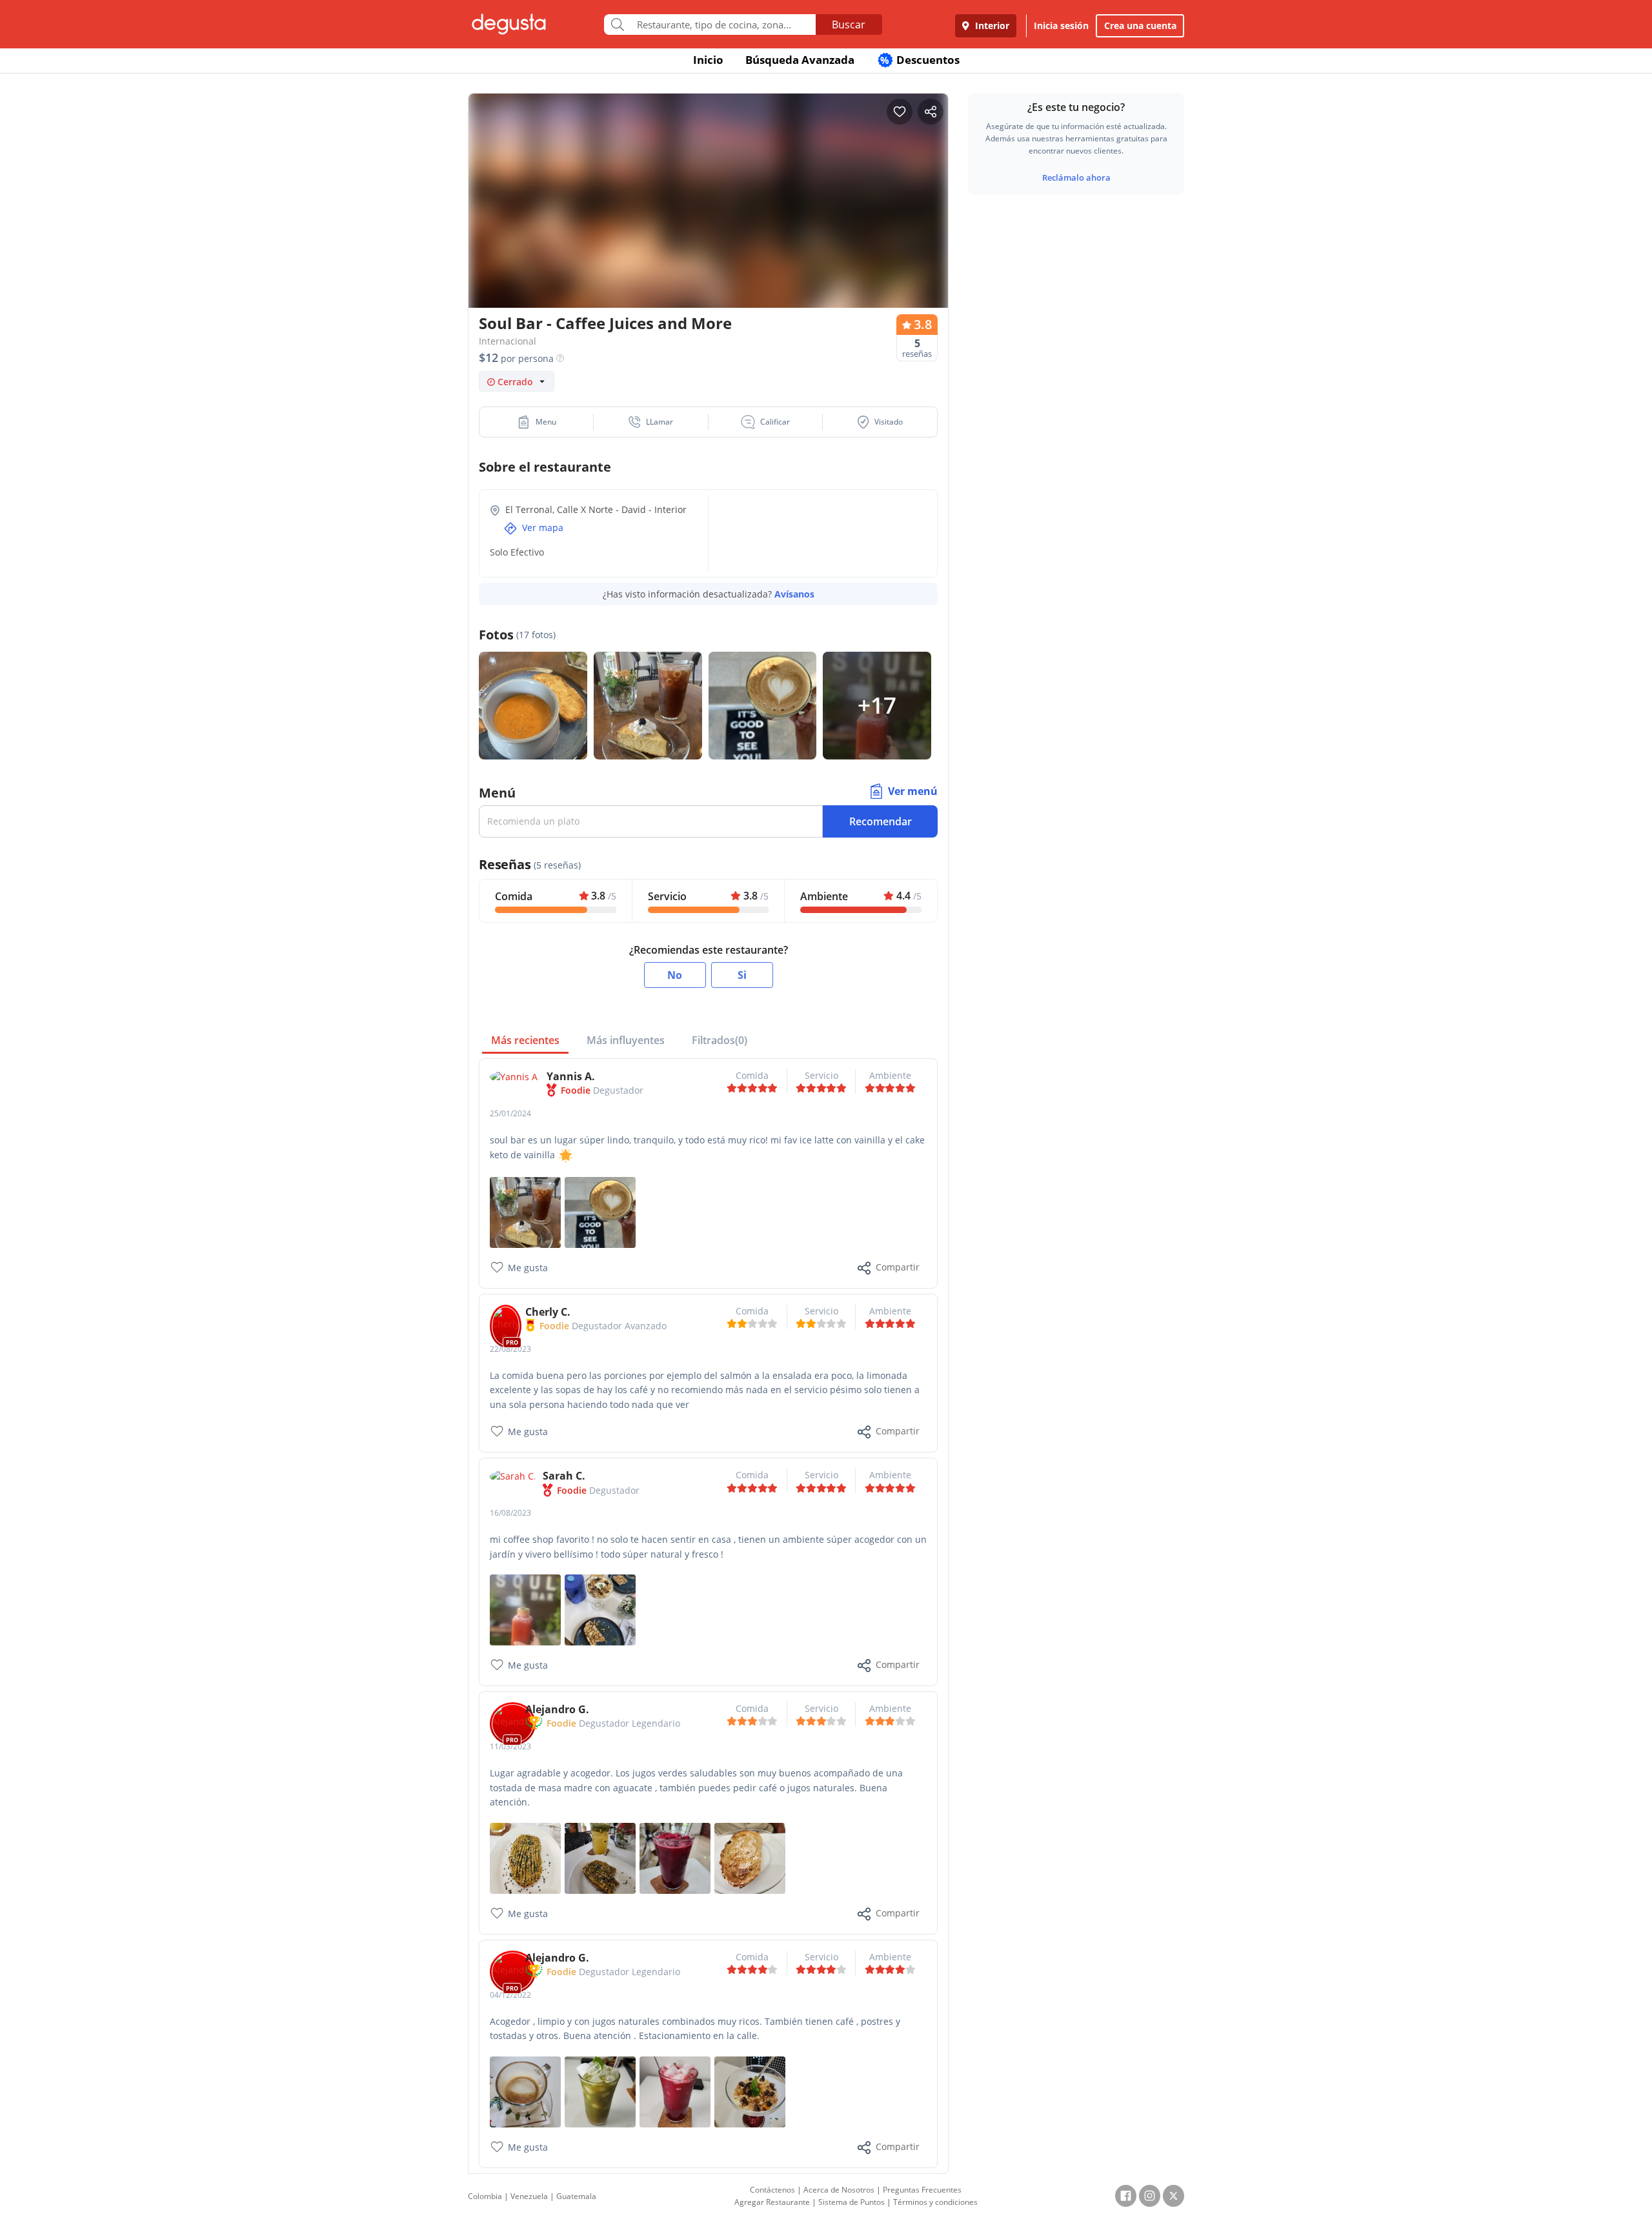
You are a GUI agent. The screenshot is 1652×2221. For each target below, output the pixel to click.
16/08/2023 (510, 1513)
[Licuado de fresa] (525, 1609)
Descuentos (920, 60)
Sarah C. (564, 1476)
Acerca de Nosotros (839, 2190)
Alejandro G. (557, 1709)
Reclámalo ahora (1076, 177)
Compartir (898, 1267)
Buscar (849, 25)
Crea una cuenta (1140, 25)
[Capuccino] (600, 1211)
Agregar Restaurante (772, 2202)
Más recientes (525, 1040)
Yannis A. (571, 1076)
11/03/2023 (510, 1746)
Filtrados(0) (720, 1040)
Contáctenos (772, 2190)
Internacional (508, 341)
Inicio (708, 60)
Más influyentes (626, 1040)
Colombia (485, 2196)
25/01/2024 (510, 1113)
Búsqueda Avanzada (800, 60)
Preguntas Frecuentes (922, 2190)
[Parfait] (600, 1609)
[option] (708, 226)
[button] (537, 422)
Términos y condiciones (935, 2202)
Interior (991, 25)
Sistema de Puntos (851, 2202)
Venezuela (529, 2196)
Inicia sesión (1061, 25)
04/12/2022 (510, 1995)
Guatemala (576, 2196)
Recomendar (881, 821)
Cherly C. (548, 1312)
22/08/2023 (510, 1349)
